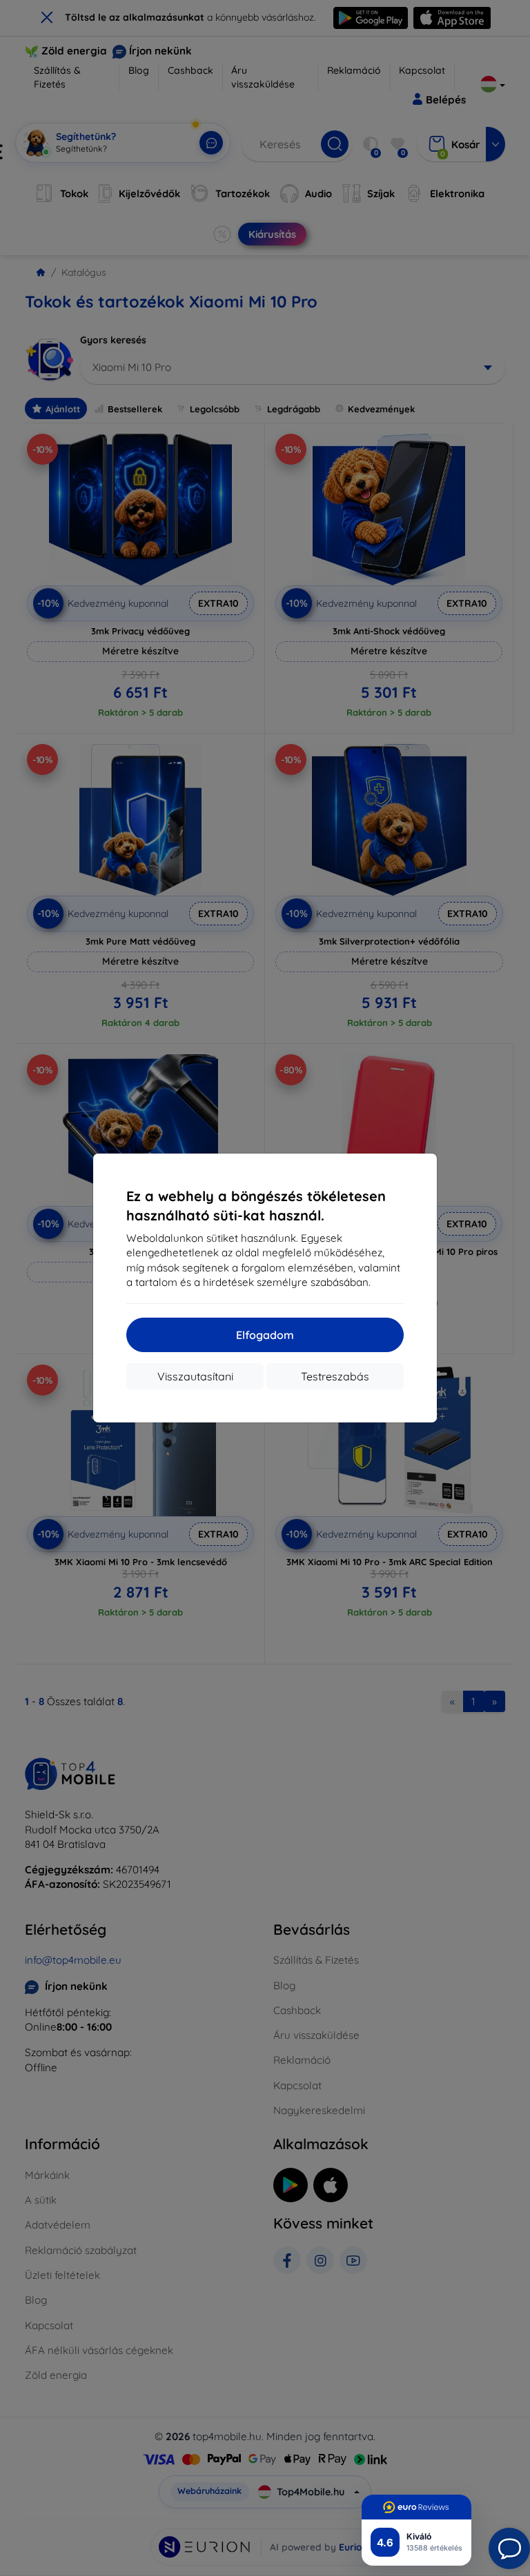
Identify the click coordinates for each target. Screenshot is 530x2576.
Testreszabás (335, 1376)
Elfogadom (265, 1335)
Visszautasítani (195, 1376)
